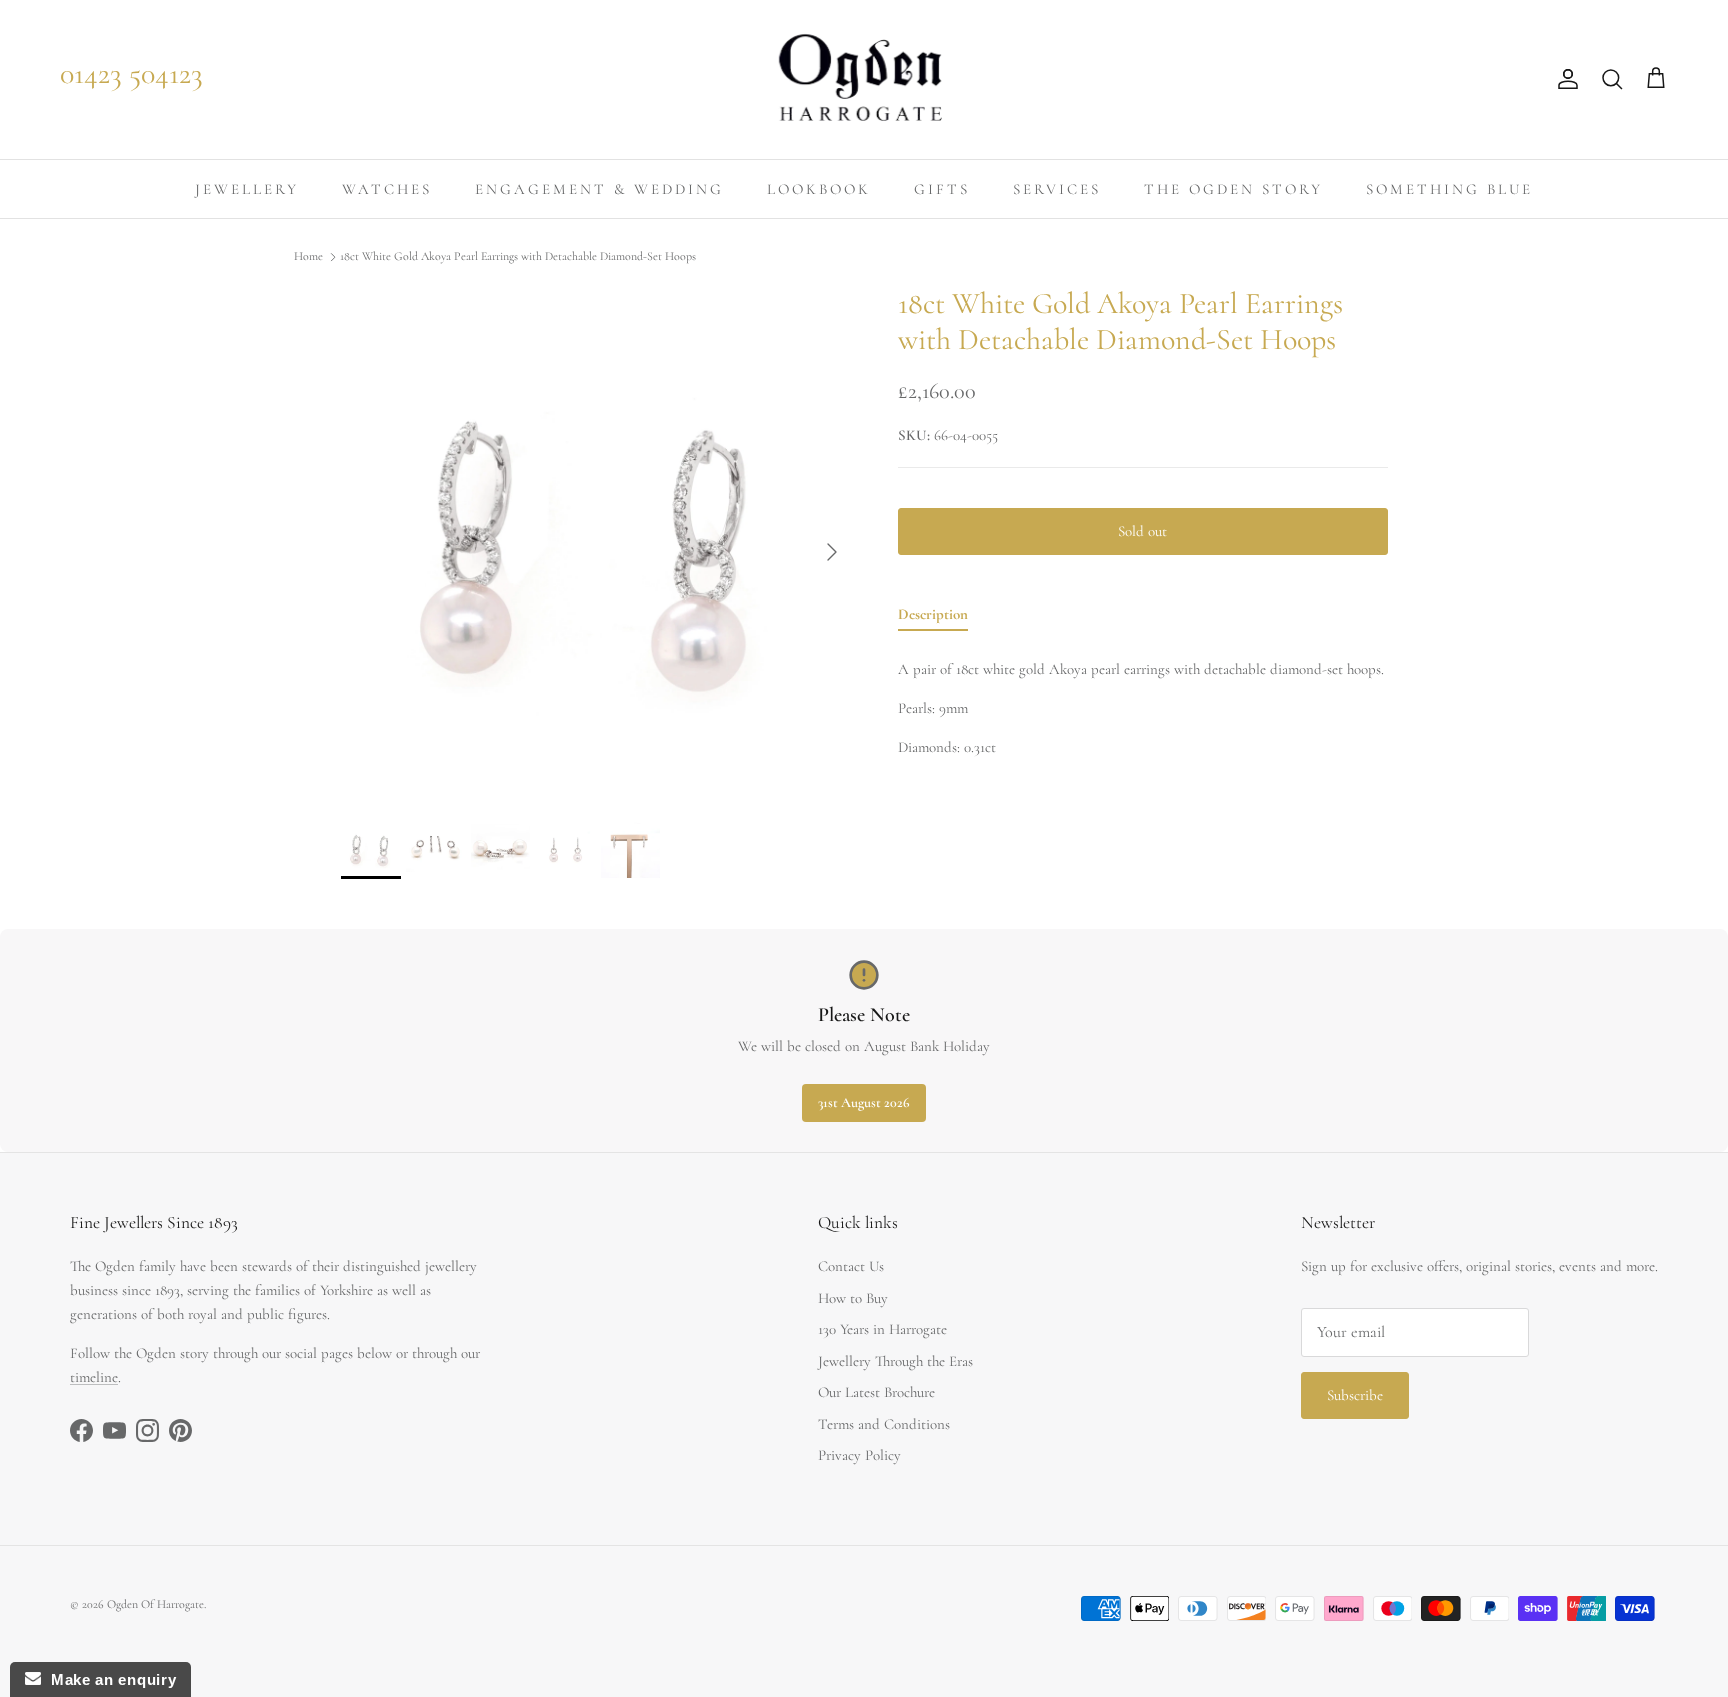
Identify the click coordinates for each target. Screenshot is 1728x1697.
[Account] (1564, 79)
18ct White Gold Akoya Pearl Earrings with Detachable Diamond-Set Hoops (518, 257)
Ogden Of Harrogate (155, 1604)
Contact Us (851, 1266)
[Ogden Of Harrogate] (864, 79)
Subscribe (1355, 1395)
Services (1057, 189)
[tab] (933, 618)
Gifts (942, 189)
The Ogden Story (1233, 189)
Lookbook (819, 189)
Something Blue (1449, 189)
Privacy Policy (859, 1455)
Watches (387, 189)
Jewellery (247, 189)
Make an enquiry (108, 1679)
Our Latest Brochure (876, 1392)
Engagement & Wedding (599, 189)
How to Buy (853, 1298)
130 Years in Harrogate (882, 1329)
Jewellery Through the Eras (895, 1361)
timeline (94, 1377)
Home (308, 257)
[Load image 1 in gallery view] (597, 542)
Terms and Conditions (884, 1424)
